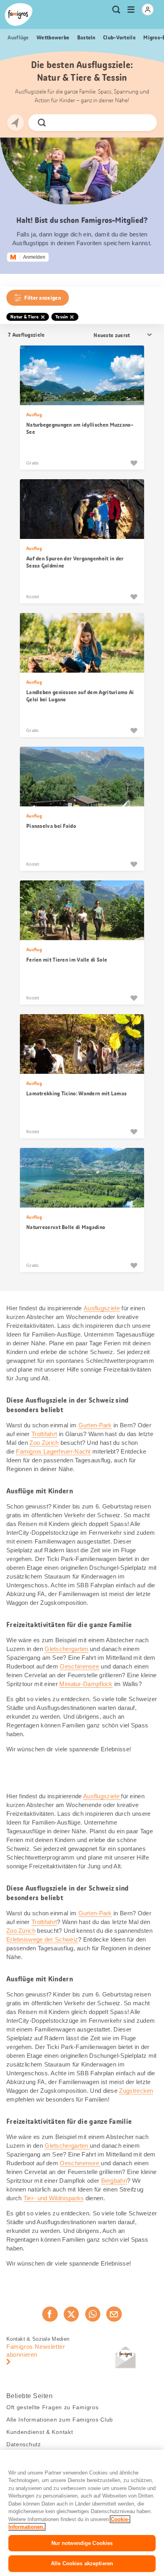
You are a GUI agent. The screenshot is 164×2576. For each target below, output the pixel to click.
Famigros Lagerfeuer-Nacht (53, 1451)
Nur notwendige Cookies (82, 2543)
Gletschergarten (66, 1649)
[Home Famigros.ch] (19, 15)
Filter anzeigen (43, 298)
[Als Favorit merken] (134, 463)
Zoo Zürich (44, 1443)
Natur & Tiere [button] (24, 317)
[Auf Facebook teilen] (50, 2314)
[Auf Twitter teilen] (71, 2314)
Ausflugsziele (102, 1308)
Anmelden (34, 257)
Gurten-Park (95, 1425)
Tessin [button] (62, 317)
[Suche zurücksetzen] (144, 123)
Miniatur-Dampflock (86, 1684)
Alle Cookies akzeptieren (82, 2563)
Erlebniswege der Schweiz (42, 1939)
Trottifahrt (44, 1434)
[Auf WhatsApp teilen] (93, 2314)
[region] (82, 2513)
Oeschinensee (79, 1666)
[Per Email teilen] (114, 2314)
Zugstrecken (136, 2091)
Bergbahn (114, 2181)
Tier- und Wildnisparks (54, 2198)
